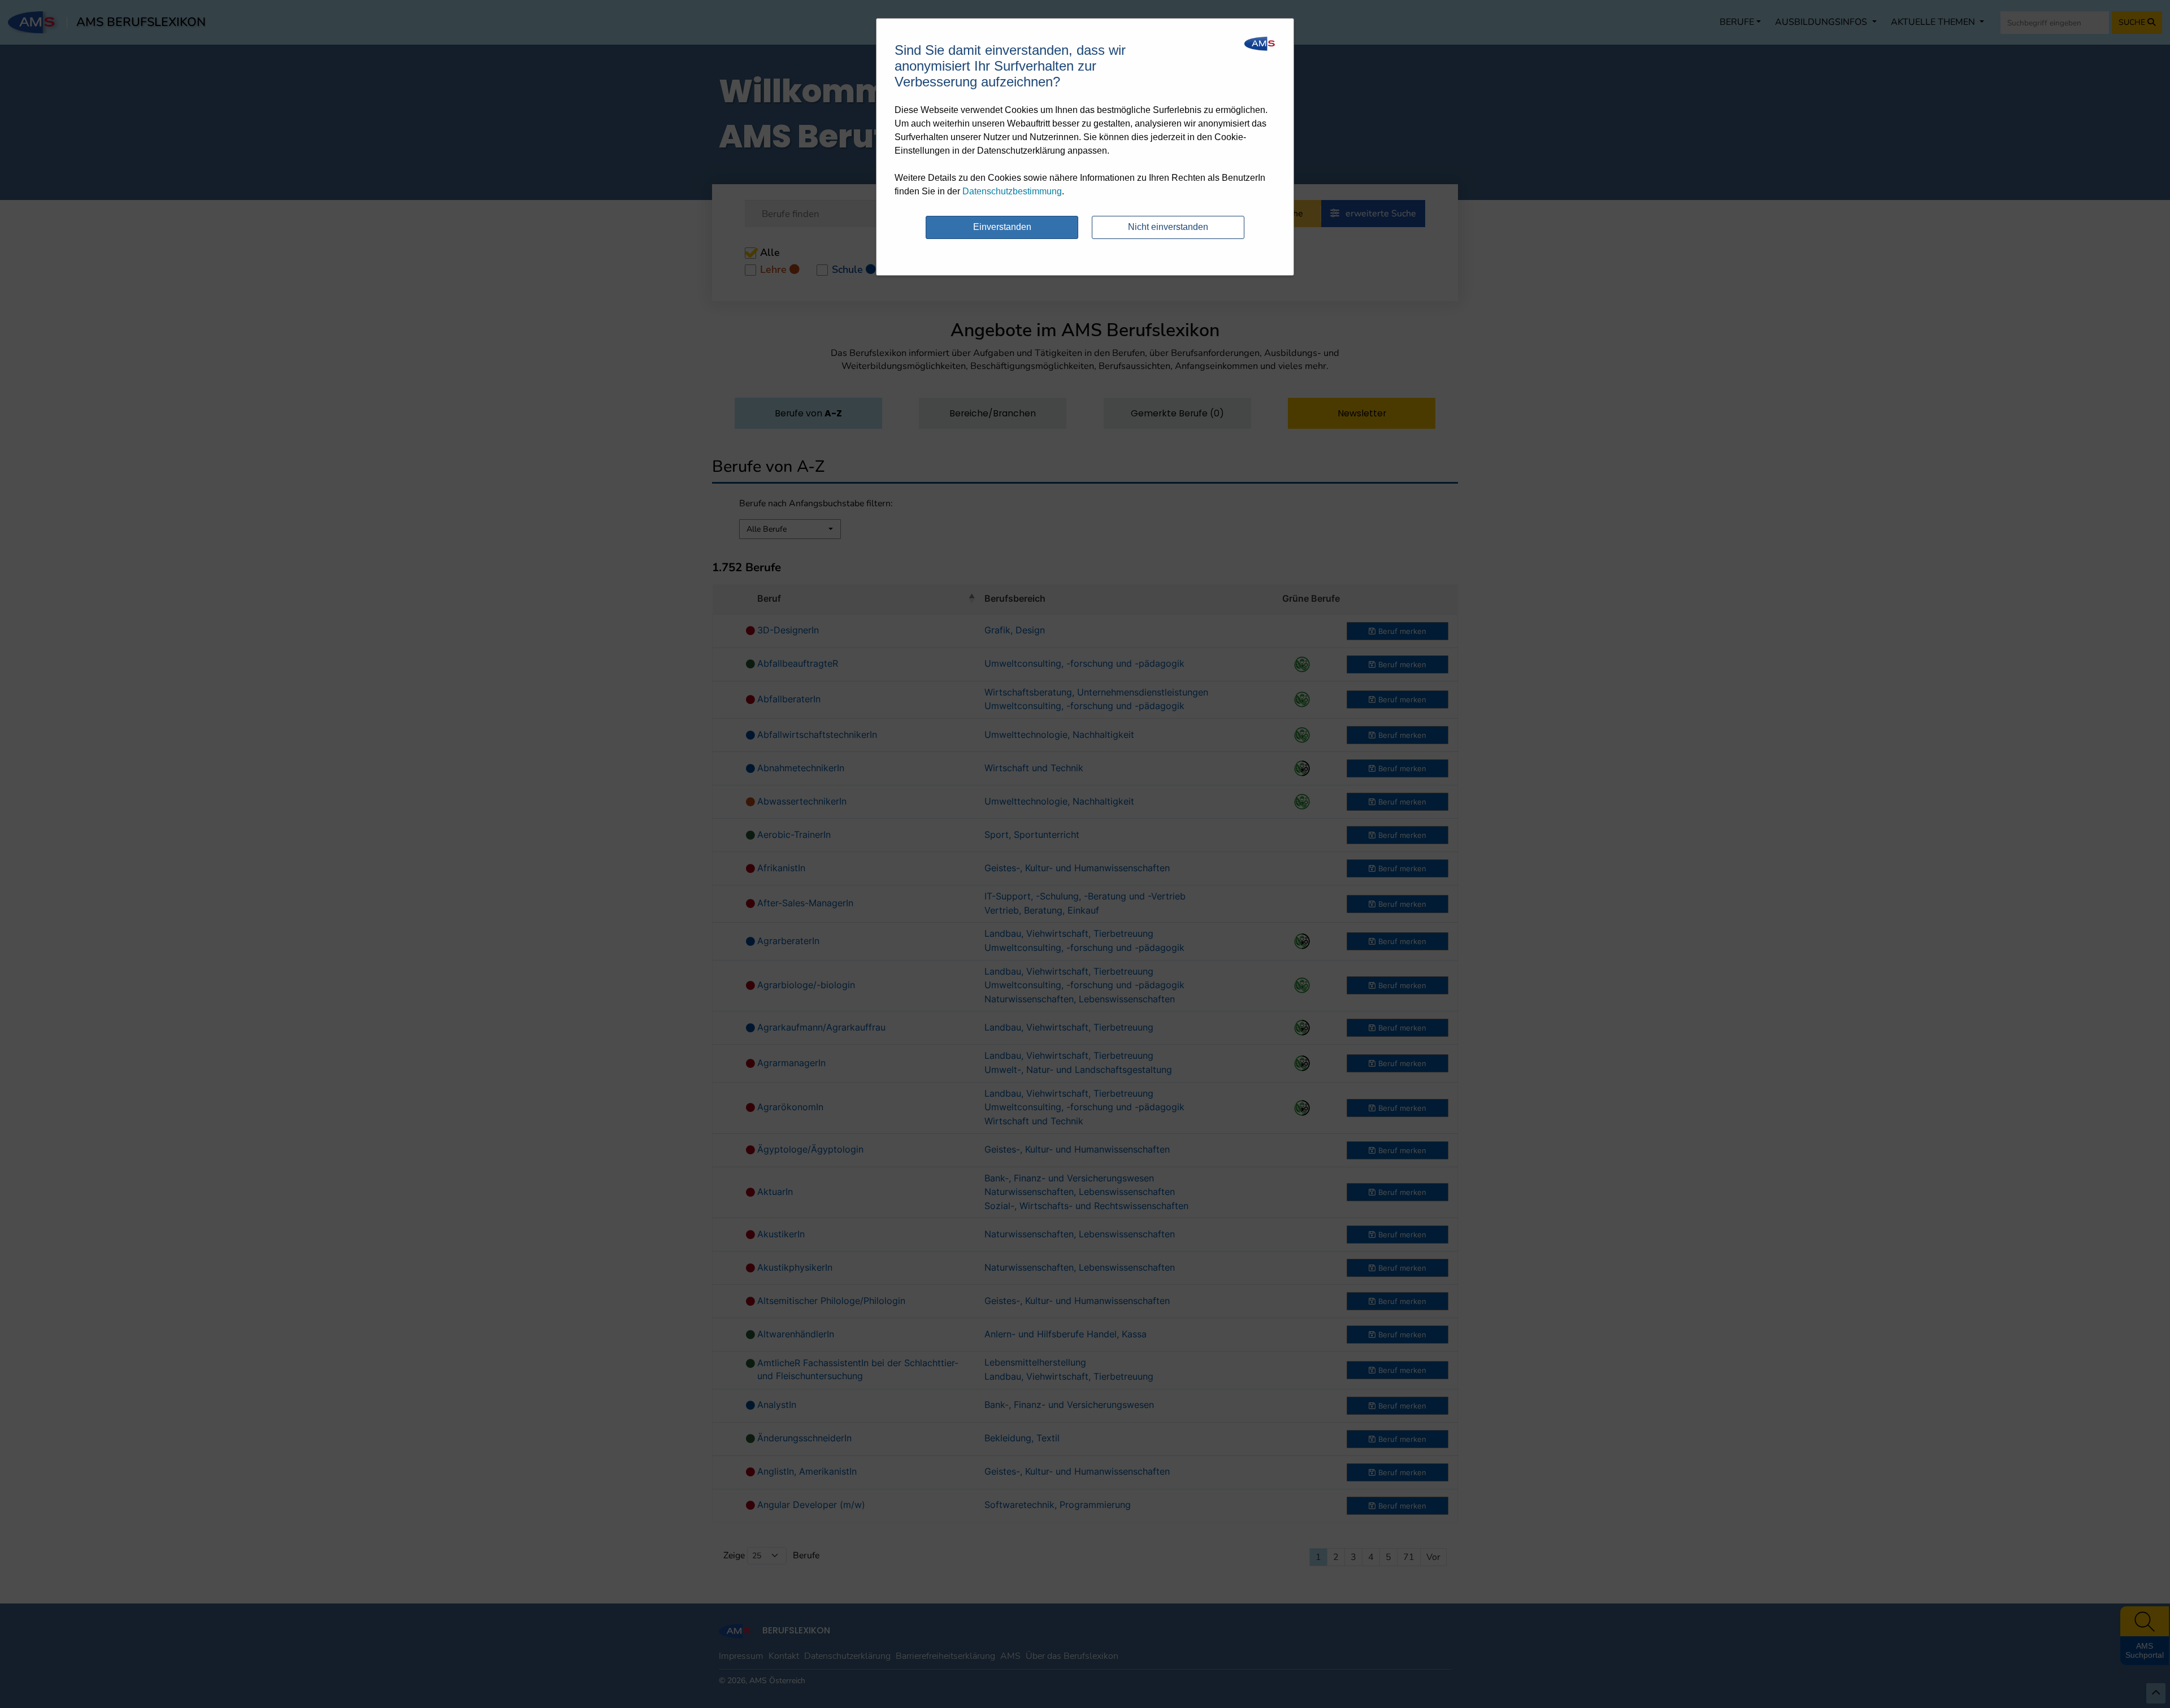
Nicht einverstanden (1168, 227)
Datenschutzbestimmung (1012, 191)
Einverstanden (1002, 227)
